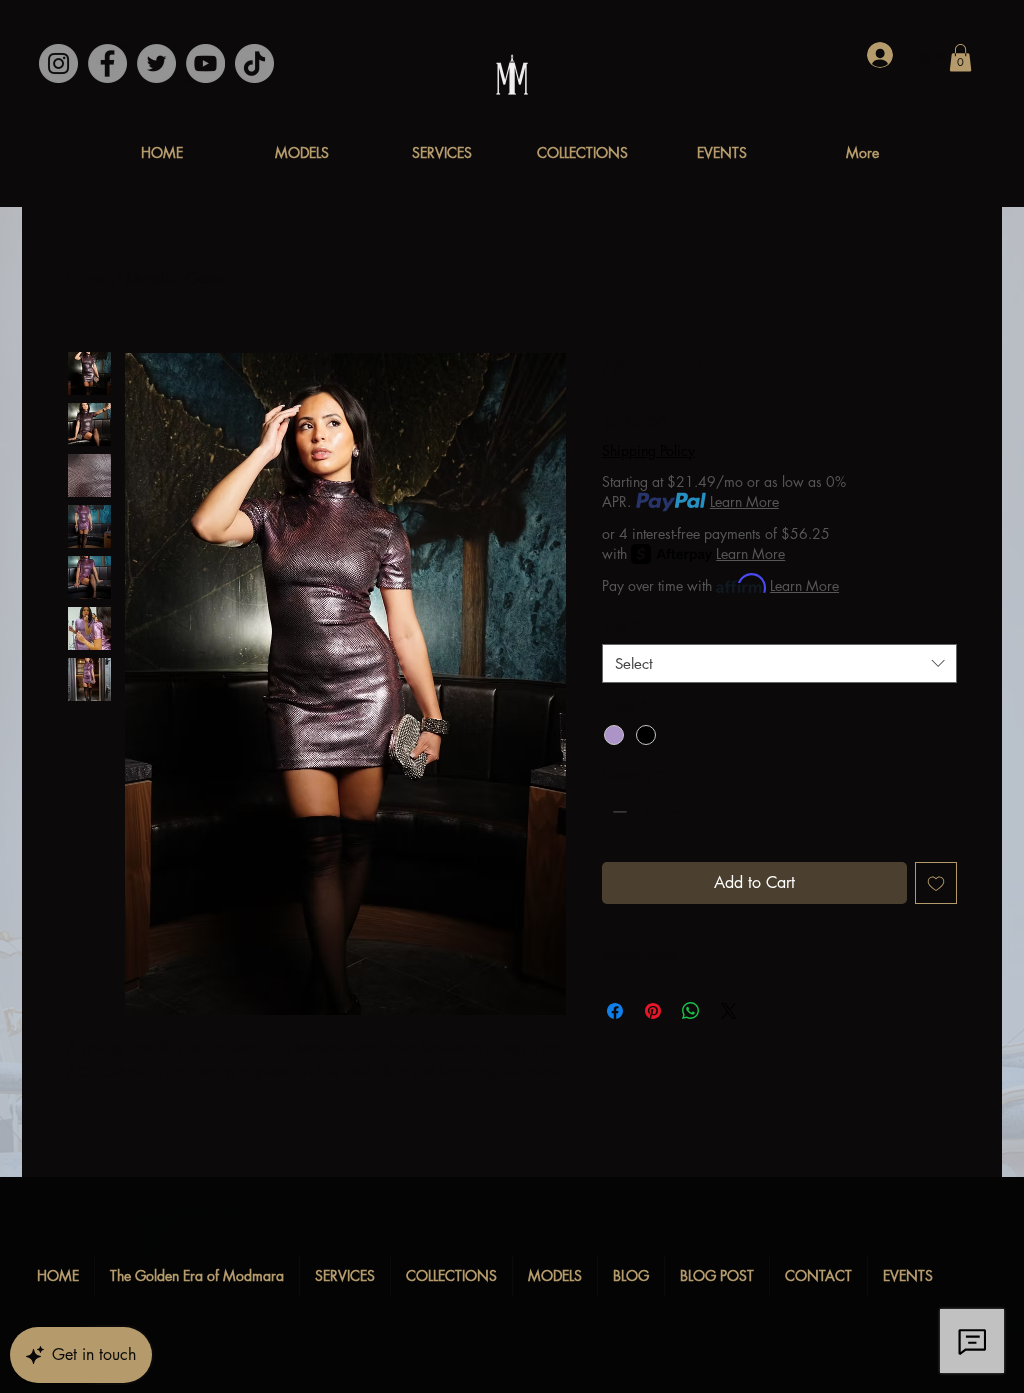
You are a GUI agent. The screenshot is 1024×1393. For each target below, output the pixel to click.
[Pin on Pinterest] (653, 1011)
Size (621, 625)
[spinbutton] (648, 811)
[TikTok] (254, 63)
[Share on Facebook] (615, 1011)
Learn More (744, 501)
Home (87, 278)
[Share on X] (729, 1011)
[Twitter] (156, 63)
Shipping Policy (648, 450)
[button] (960, 57)
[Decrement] (617, 811)
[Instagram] (58, 63)
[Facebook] (107, 63)
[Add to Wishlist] (936, 883)
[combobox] (779, 663)
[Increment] (678, 811)
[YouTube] (205, 63)
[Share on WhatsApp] (691, 1011)
